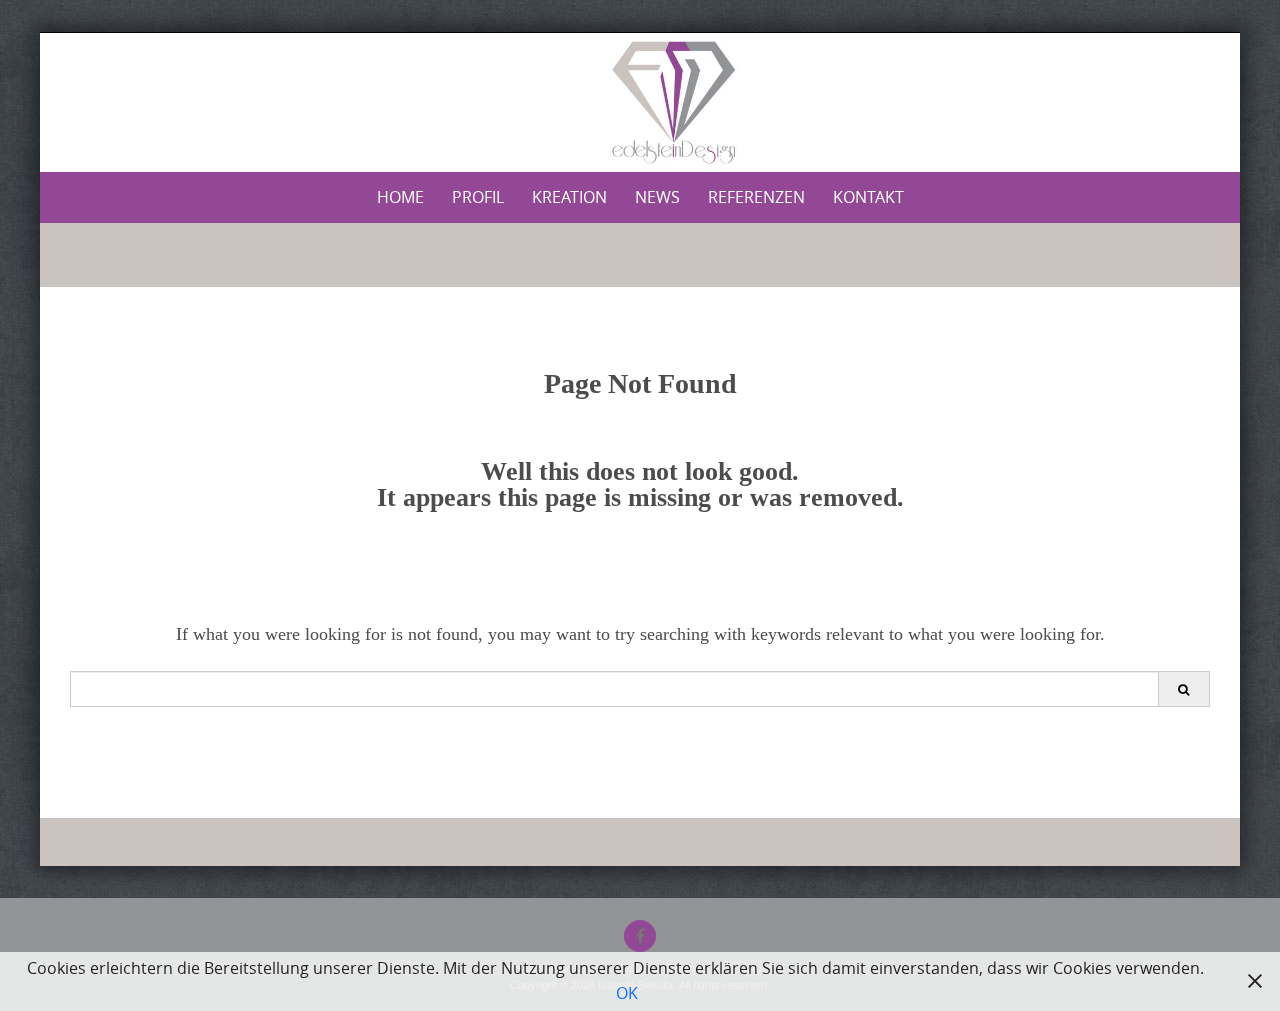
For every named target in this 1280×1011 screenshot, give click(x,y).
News (657, 197)
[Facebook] (640, 936)
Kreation (569, 197)
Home (400, 197)
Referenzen (756, 197)
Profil (478, 197)
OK (627, 993)
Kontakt (868, 197)
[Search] (1183, 689)
